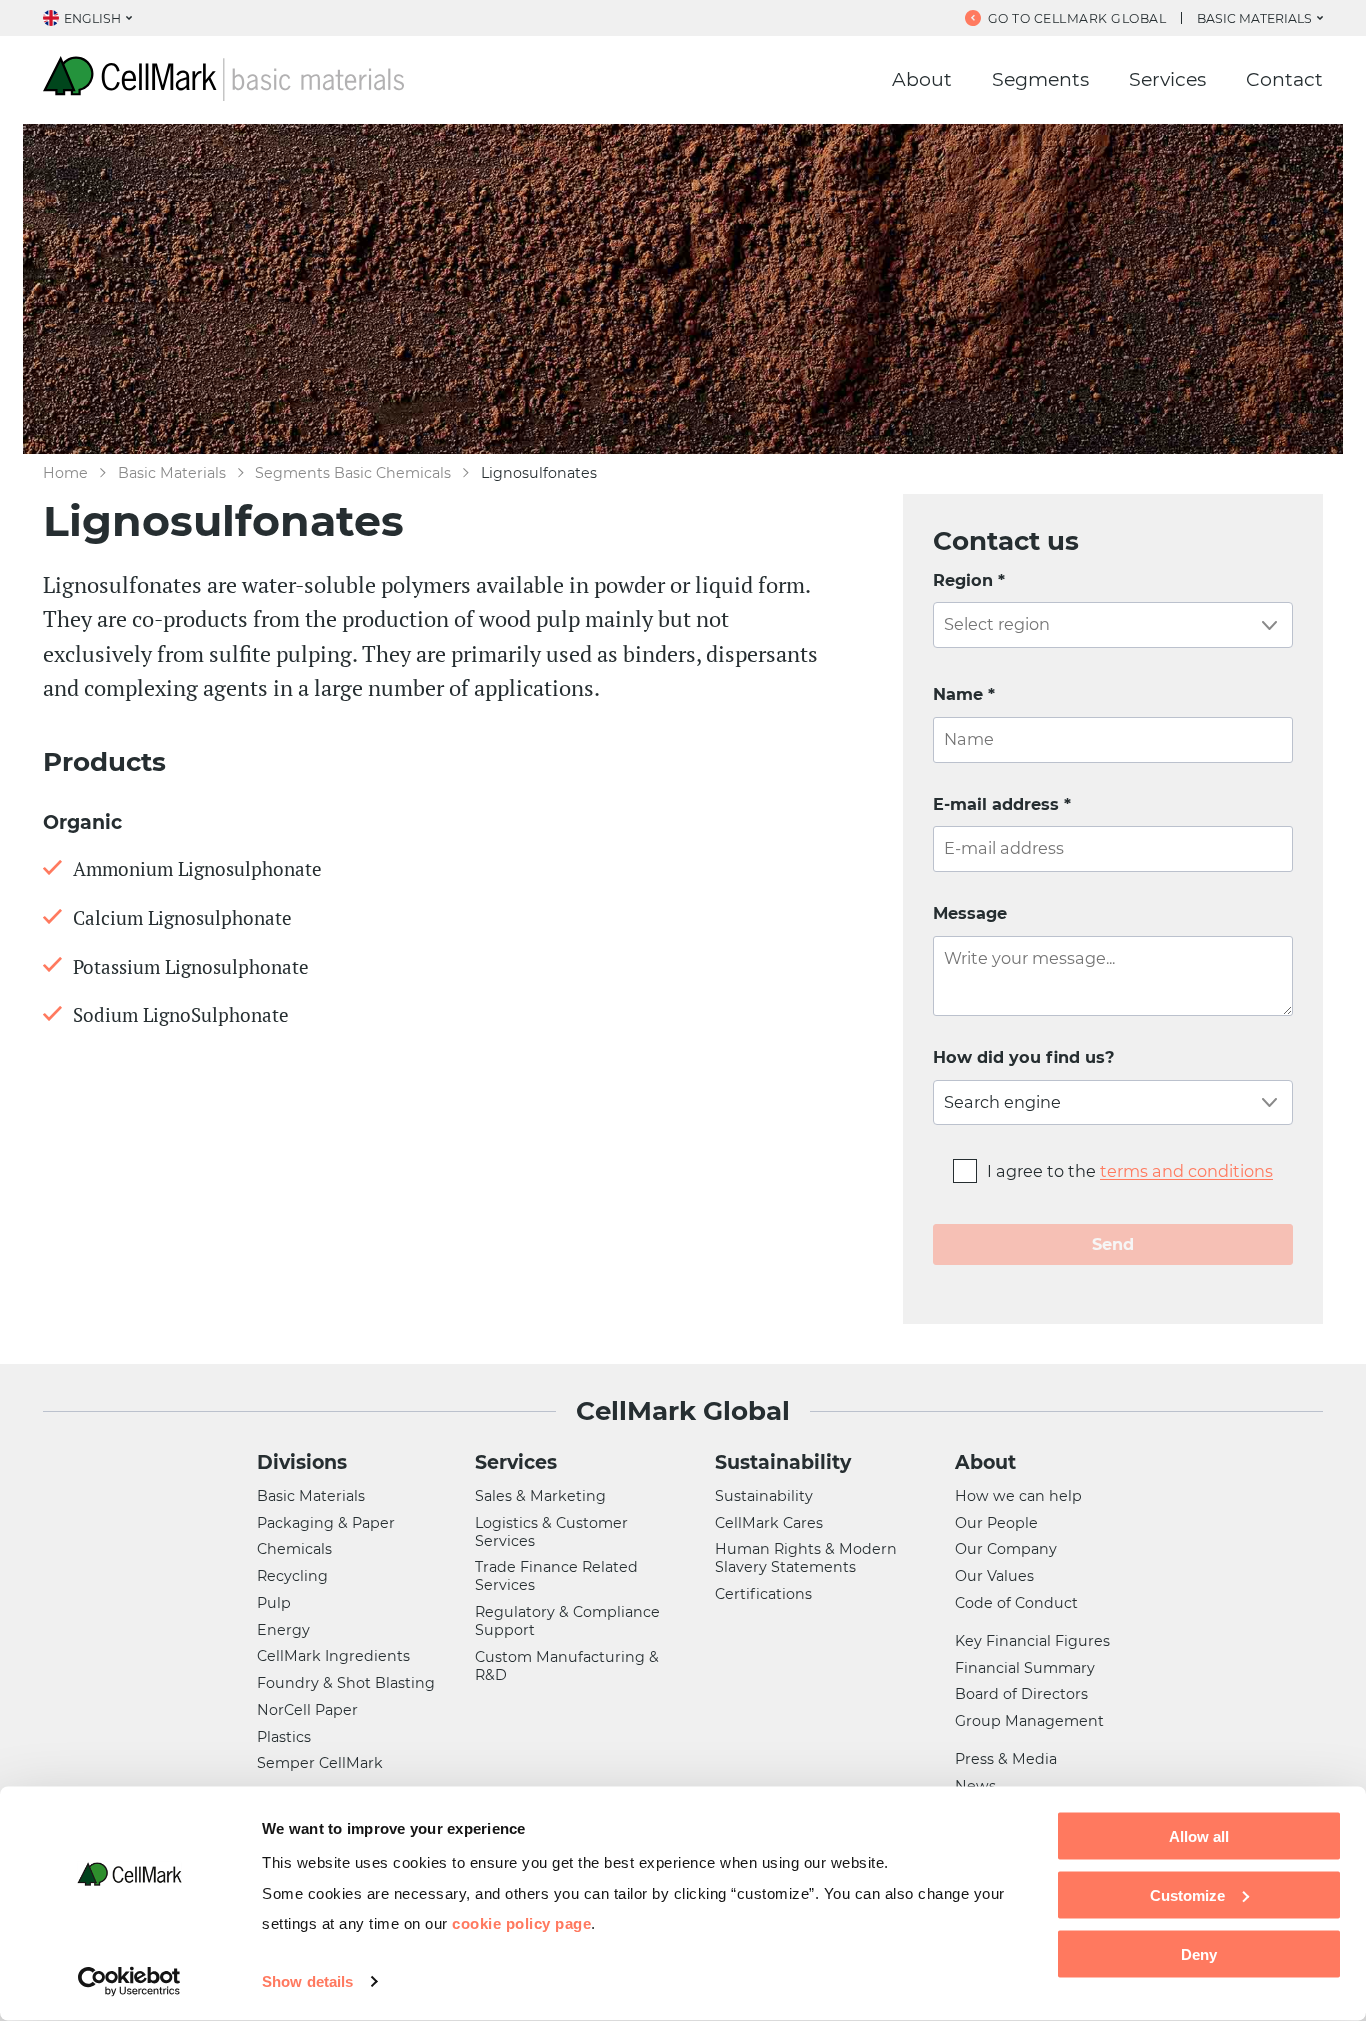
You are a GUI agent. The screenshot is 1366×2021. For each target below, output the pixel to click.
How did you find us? (1024, 1057)
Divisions (302, 1462)
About (922, 79)
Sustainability (783, 1462)
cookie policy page (521, 1922)
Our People (996, 1523)
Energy (283, 1630)
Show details (307, 1981)
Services (1167, 79)
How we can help (1018, 1496)
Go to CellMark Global (1077, 18)
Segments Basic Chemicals (353, 473)
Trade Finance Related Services (556, 1576)
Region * (969, 580)
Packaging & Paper (326, 1523)
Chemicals (294, 1549)
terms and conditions (1186, 1171)
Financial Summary (1025, 1668)
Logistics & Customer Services (551, 1532)
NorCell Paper (307, 1710)
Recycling (292, 1576)
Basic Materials (172, 473)
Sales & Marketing (540, 1496)
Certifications (763, 1594)
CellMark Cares (769, 1523)
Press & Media (1006, 1759)
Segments (1040, 79)
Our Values (994, 1576)
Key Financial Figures (1032, 1641)
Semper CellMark (320, 1763)
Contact (1284, 79)
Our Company (1006, 1549)
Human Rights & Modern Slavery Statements (806, 1558)
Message (970, 913)
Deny (1199, 1953)
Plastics (284, 1737)
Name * (964, 694)
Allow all (1199, 1836)
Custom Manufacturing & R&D (567, 1666)
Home (65, 473)
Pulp (274, 1603)
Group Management (1029, 1721)
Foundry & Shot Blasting (346, 1683)
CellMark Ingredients (333, 1656)
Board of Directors (1021, 1694)
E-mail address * (1002, 804)
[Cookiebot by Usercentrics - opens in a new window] (129, 1982)
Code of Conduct (1016, 1603)
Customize (1187, 1894)
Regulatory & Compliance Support (567, 1621)
